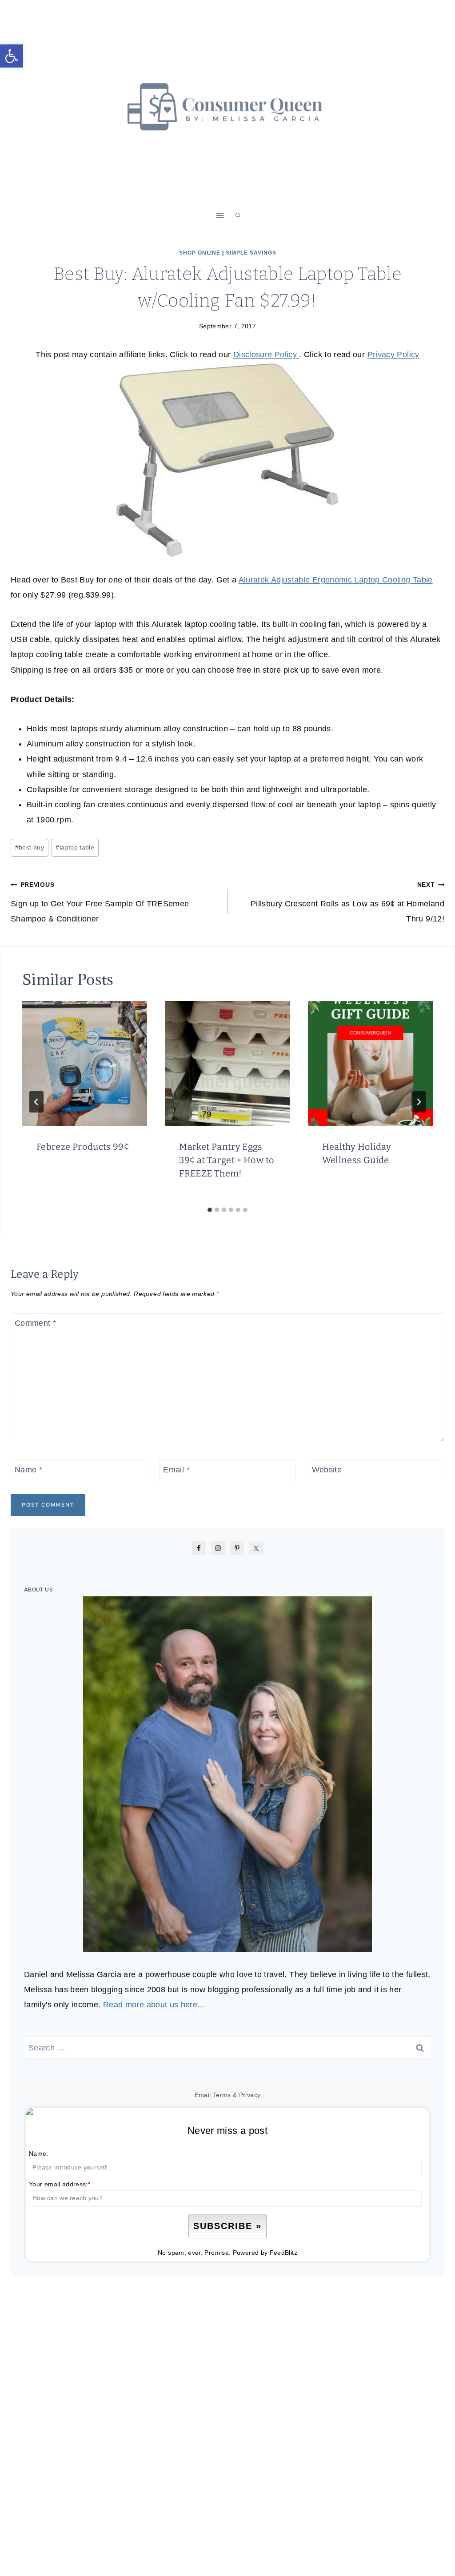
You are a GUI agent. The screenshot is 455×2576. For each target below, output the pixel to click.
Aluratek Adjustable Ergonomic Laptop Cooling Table (336, 580)
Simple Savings (251, 253)
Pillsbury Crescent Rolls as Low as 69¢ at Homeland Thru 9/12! (347, 902)
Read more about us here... (154, 2005)
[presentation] (85, 1063)
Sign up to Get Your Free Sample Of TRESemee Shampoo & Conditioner (100, 902)
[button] (12, 56)
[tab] (210, 1210)
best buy (30, 847)
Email (176, 1470)
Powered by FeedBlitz (265, 2253)
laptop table (75, 847)
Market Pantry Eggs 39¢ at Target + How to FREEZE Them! (227, 1160)
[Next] (419, 1102)
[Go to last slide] (36, 1102)
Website (327, 1470)
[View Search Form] (238, 215)
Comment (35, 1324)
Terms (222, 2095)
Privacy (250, 2095)
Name (28, 1470)
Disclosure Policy (266, 355)
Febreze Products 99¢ (83, 1147)
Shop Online (200, 253)
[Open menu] (220, 215)
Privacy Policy (393, 355)
